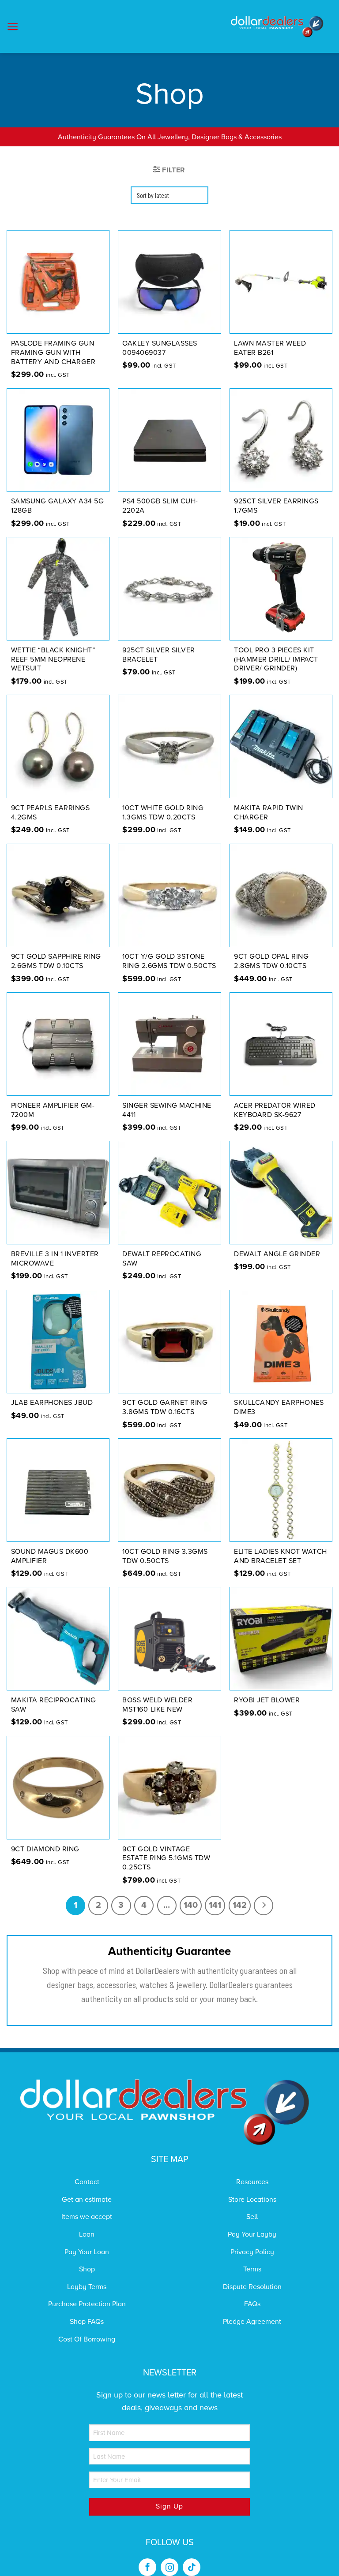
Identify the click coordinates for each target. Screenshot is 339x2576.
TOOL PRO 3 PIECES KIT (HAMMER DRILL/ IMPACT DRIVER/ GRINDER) (276, 659)
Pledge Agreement (252, 2322)
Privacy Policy (252, 2252)
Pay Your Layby (252, 2234)
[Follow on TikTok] (192, 2567)
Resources (252, 2182)
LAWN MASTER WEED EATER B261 (270, 348)
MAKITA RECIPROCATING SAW (54, 1705)
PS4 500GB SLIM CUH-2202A (160, 506)
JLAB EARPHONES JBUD (52, 1403)
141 (215, 1905)
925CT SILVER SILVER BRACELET (159, 655)
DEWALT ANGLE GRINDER (277, 1254)
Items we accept (87, 2217)
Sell (252, 2217)
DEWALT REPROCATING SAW (162, 1259)
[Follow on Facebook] (147, 2567)
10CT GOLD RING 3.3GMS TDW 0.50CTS (165, 1556)
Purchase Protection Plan (87, 2304)
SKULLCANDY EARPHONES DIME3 (279, 1407)
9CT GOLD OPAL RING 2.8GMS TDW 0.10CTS (271, 961)
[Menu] (13, 27)
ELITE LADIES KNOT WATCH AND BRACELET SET (281, 1556)
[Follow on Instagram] (169, 2567)
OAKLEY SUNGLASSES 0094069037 (160, 348)
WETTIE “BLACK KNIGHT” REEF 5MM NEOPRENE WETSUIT (53, 659)
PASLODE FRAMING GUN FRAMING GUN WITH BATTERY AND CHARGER (53, 353)
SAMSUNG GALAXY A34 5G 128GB (58, 506)
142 (240, 1905)
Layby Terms (87, 2287)
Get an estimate (87, 2200)
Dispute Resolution (252, 2287)
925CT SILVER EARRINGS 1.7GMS (276, 506)
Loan (87, 2234)
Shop (87, 2269)
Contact (87, 2182)
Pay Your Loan (87, 2252)
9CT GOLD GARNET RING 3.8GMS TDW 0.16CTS (165, 1407)
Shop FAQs (87, 2322)
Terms (252, 2269)
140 (191, 1905)
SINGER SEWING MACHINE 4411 (167, 1110)
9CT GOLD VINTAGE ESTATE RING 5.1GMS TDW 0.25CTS (166, 1858)
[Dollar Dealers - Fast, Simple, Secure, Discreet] (277, 27)
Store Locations (252, 2200)
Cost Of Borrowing (87, 2339)
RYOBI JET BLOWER (267, 1700)
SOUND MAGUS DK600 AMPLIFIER (50, 1556)
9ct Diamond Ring (45, 1849)
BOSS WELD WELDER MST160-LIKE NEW (157, 1705)
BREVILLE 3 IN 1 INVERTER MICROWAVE (55, 1259)
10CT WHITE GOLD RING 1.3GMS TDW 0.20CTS (163, 813)
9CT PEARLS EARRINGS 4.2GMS (51, 813)
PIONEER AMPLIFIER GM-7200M (53, 1110)
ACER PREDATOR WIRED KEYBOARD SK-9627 (275, 1110)
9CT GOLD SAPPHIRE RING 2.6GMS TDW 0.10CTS (56, 961)
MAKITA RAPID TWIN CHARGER (269, 813)
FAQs (252, 2304)
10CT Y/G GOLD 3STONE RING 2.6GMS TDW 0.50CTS (169, 961)
